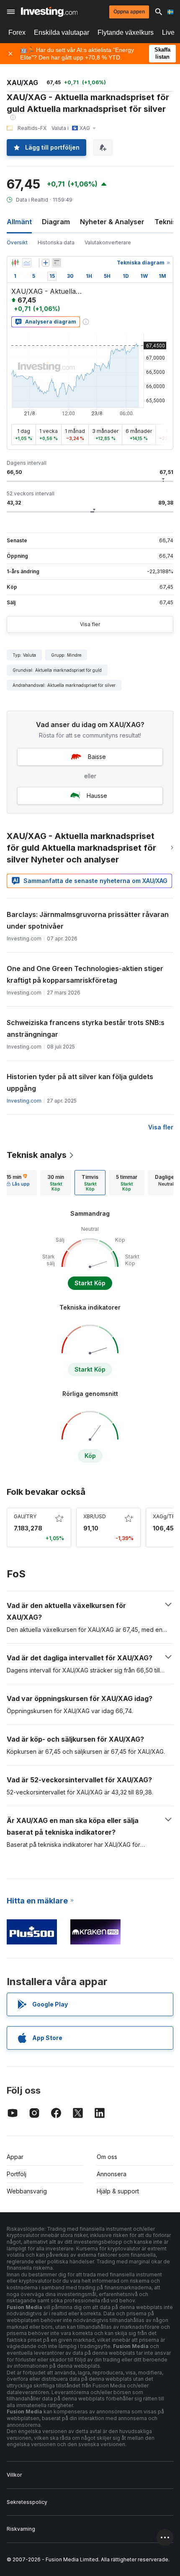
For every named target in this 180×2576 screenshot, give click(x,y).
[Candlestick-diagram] (15, 263)
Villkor (14, 2475)
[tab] (56, 1183)
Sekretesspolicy (27, 2502)
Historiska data (56, 242)
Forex (17, 32)
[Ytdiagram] (27, 263)
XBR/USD (95, 1516)
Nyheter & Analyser (112, 222)
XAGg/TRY (166, 1516)
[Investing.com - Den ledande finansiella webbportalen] (49, 12)
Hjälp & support (118, 2191)
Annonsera (112, 2174)
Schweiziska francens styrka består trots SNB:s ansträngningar (86, 1028)
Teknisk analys (37, 1155)
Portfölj (17, 2174)
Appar (15, 2157)
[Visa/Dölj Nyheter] (57, 263)
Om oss (107, 2157)
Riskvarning (21, 2529)
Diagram (56, 222)
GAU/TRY (25, 1516)
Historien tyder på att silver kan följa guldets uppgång (80, 1082)
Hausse (97, 796)
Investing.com (24, 1101)
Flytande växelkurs (126, 32)
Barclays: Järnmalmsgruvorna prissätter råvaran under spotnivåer (88, 920)
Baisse (97, 757)
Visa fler (90, 624)
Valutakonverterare (108, 242)
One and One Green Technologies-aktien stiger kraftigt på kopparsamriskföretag (85, 974)
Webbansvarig (27, 2191)
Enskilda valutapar (62, 32)
